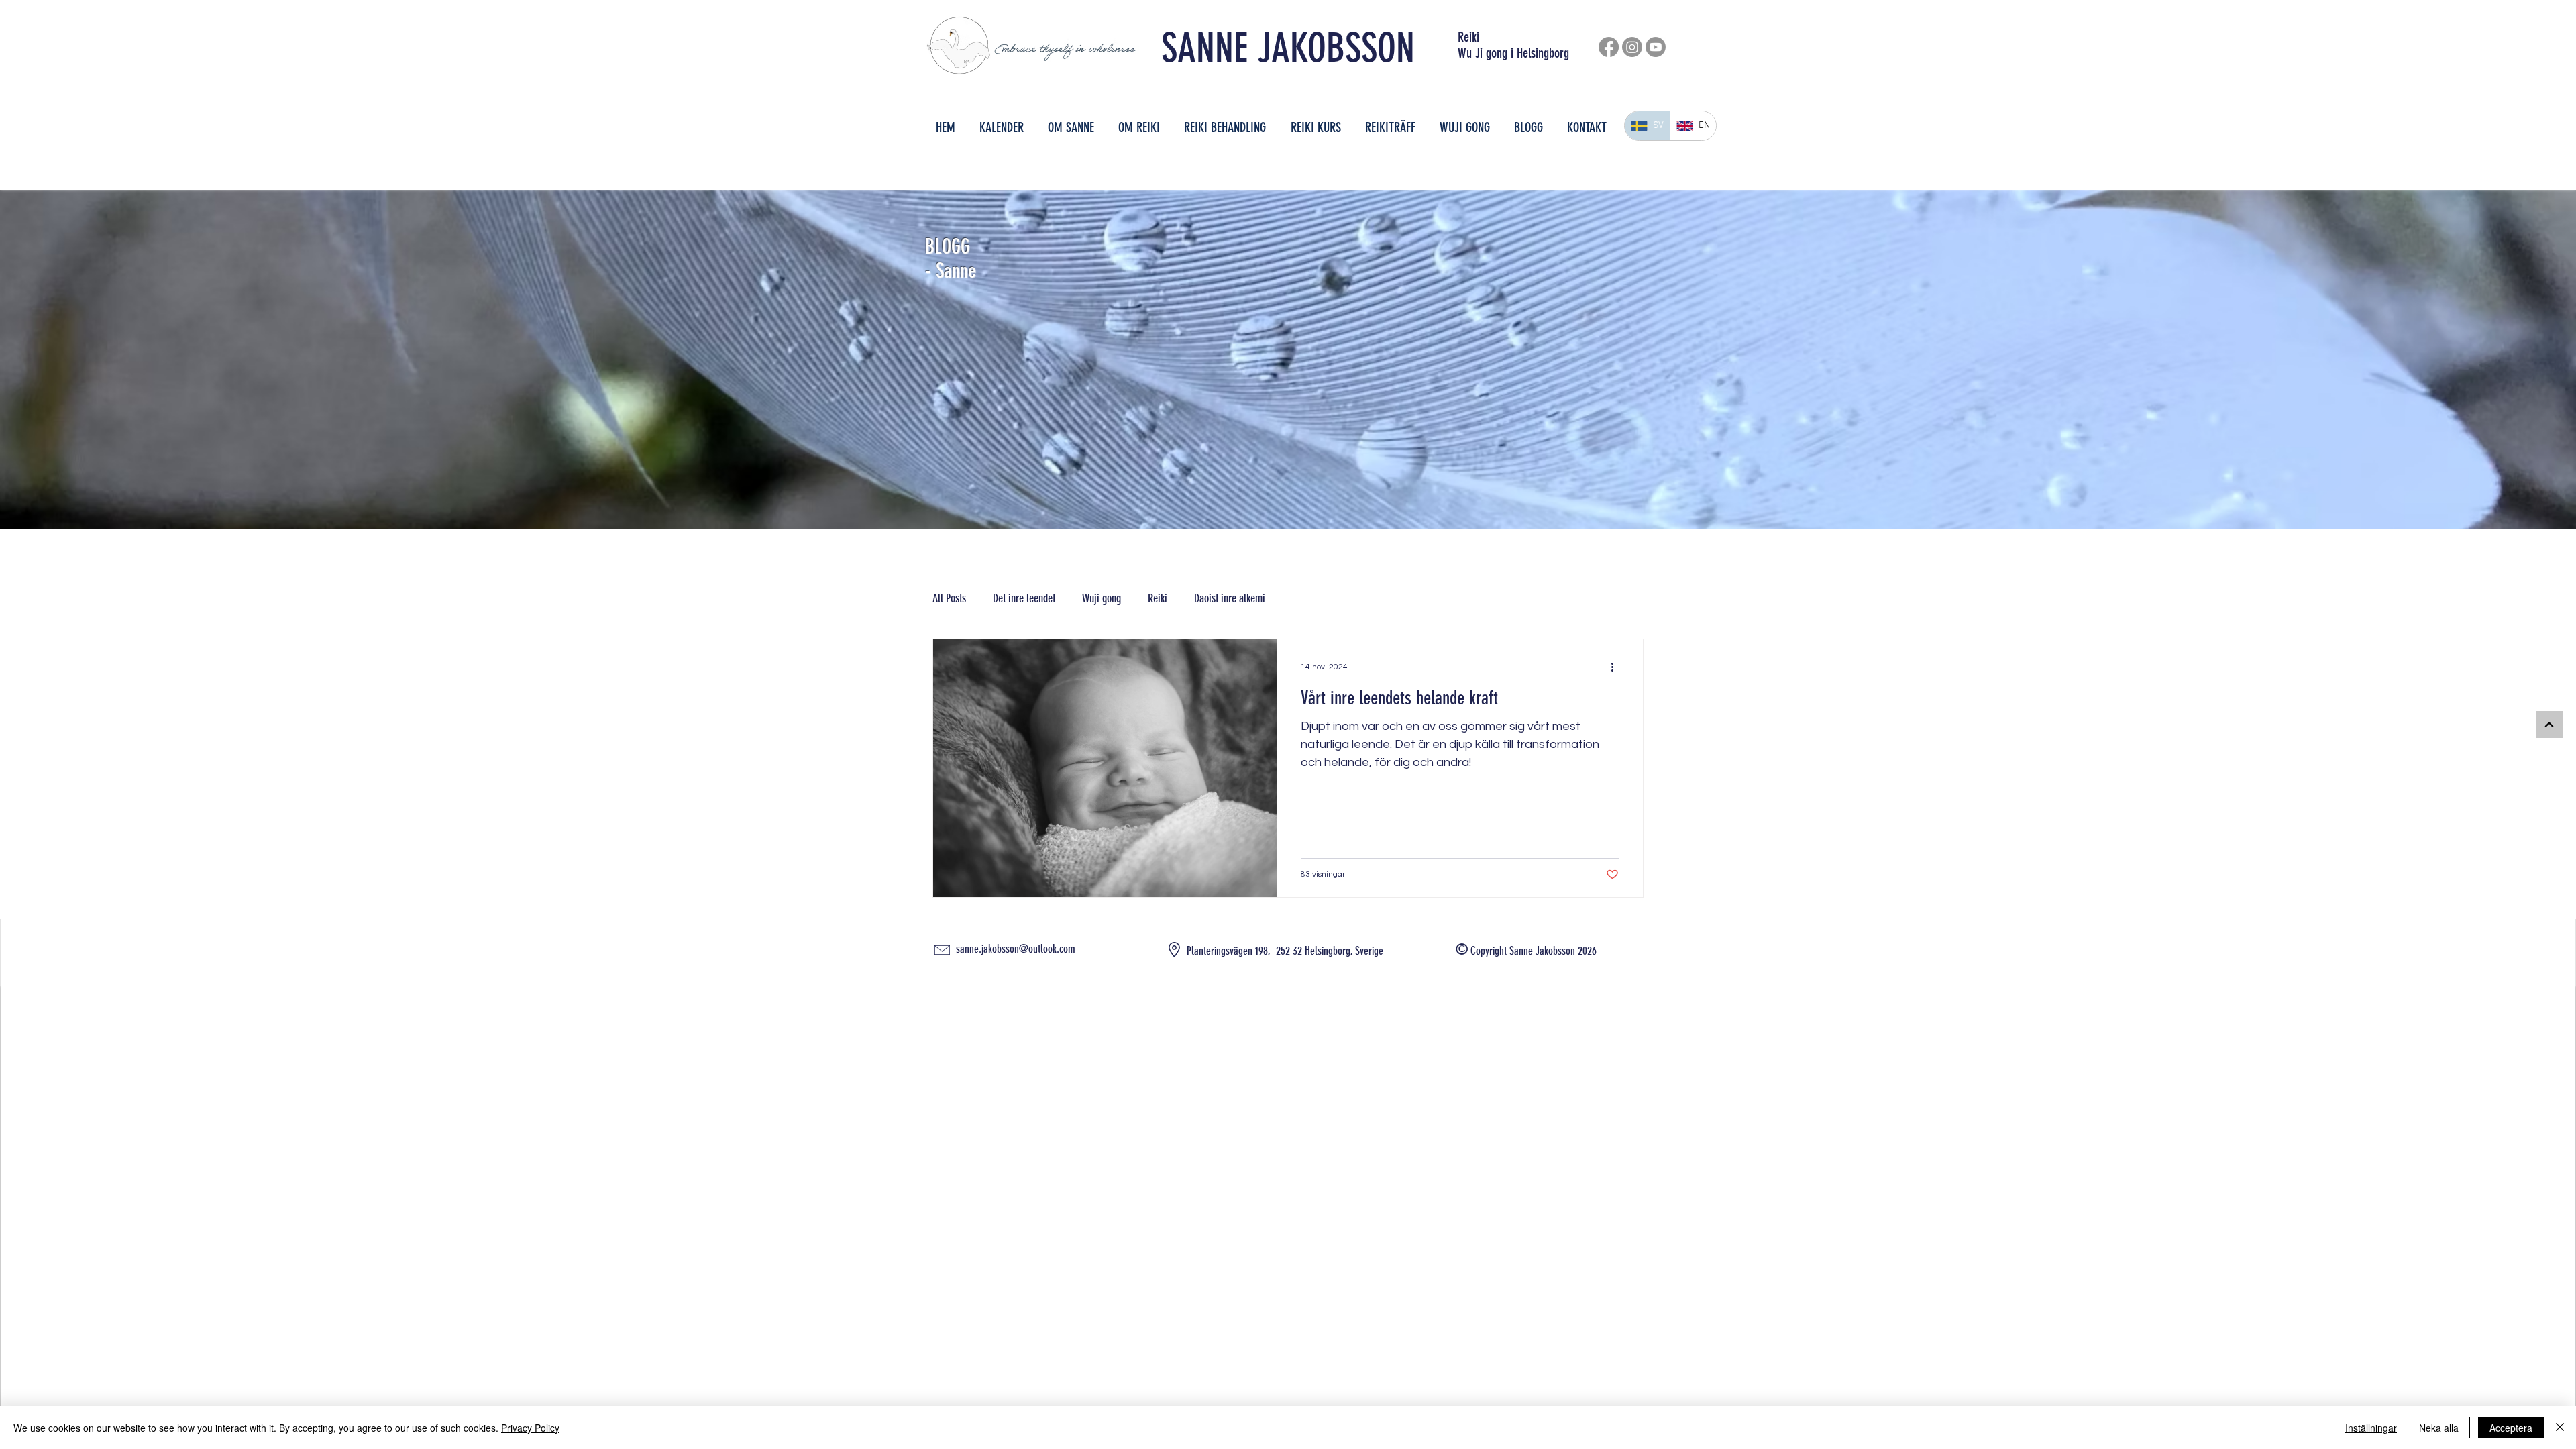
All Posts (949, 598)
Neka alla (2439, 1428)
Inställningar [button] (2371, 1428)
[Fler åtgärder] (1617, 667)
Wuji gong (1102, 598)
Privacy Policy (530, 1428)
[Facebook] (1609, 47)
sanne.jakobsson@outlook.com (1016, 949)
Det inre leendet (1024, 598)
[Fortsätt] (2549, 724)
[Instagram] (1632, 47)
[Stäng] (2560, 1428)
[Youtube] (1656, 47)
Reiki (1158, 598)
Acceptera (2511, 1428)
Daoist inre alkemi (1230, 598)
